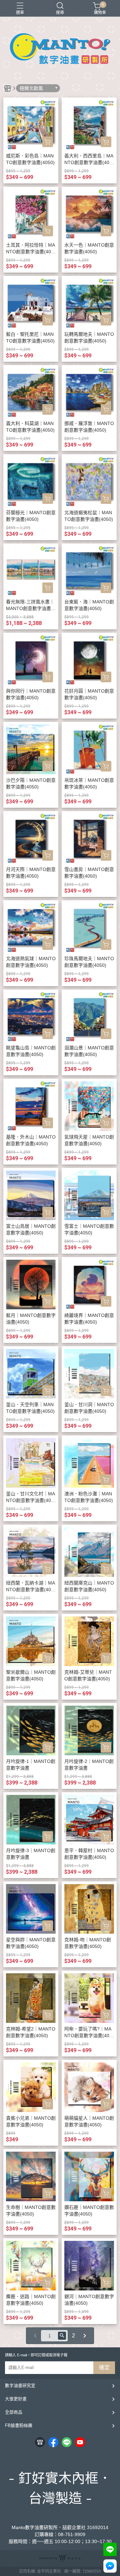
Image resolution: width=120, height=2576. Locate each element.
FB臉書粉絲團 (19, 2425)
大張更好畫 (16, 2399)
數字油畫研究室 (20, 2385)
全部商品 (14, 2412)
